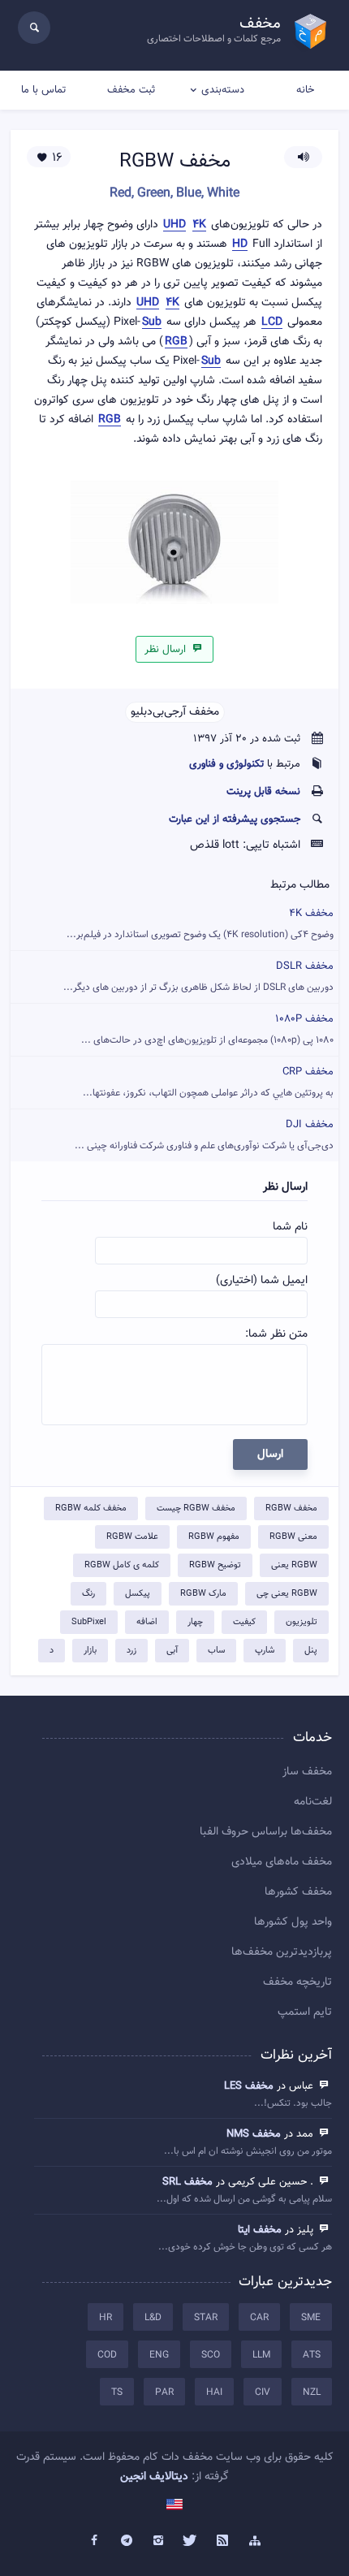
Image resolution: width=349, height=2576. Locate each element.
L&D (153, 2318)
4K (199, 225)
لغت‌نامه (313, 1802)
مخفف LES (249, 2086)
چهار (195, 1622)
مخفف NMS (254, 2134)
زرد (131, 1651)
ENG (159, 2355)
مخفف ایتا (260, 2230)
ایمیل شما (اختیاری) (262, 1281)
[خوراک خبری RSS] (223, 2541)
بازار (90, 1651)
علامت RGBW (132, 1537)
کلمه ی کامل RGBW (122, 1565)
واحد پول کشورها (293, 1922)
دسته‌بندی (223, 90)
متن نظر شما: (276, 1334)
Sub (152, 323)
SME (311, 2318)
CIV (263, 2392)
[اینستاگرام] (158, 2541)
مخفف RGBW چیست (196, 1508)
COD (107, 2355)
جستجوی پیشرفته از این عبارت (235, 819)
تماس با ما (43, 90)
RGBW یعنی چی (287, 1594)
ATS (312, 2355)
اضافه (147, 1622)
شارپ (265, 1651)
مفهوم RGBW (214, 1537)
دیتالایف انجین (154, 2477)
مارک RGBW (203, 1594)
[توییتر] (191, 2541)
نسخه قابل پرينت (263, 792)
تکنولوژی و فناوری (226, 764)
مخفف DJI (204, 1135)
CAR (259, 2318)
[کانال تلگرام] (127, 2541)
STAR (206, 2318)
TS (117, 2392)
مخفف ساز (307, 1772)
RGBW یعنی (294, 1565)
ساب (216, 1651)
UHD (174, 225)
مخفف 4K (200, 924)
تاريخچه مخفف (297, 1982)
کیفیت (244, 1622)
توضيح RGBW (215, 1565)
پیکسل (138, 1594)
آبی (172, 1651)
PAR (164, 2392)
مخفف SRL (187, 2182)
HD (240, 245)
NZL (312, 2392)
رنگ (88, 1594)
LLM (261, 2355)
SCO (211, 2355)
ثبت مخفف (131, 90)
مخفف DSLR (198, 977)
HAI (214, 2392)
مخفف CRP (208, 1082)
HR (106, 2318)
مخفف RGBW (291, 1508)
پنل (311, 1651)
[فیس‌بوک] (94, 2541)
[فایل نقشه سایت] (255, 2541)
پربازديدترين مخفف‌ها (282, 1952)
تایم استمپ (305, 2012)
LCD (272, 323)
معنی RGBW (293, 1537)
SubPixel (89, 1622)
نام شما (290, 1227)
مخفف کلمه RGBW (91, 1508)
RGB (176, 342)
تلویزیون (302, 1622)
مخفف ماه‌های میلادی (282, 1862)
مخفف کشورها (298, 1892)
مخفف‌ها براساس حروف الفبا (266, 1832)
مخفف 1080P (207, 1029)
